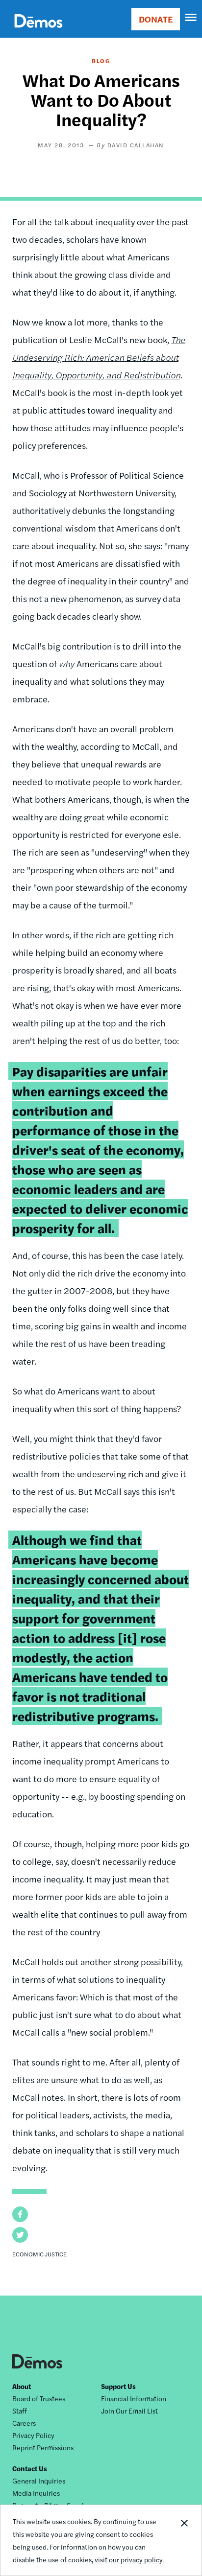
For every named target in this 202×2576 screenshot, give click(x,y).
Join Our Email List (129, 2411)
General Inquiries (39, 2481)
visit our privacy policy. (129, 2559)
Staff (20, 2411)
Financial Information (134, 2398)
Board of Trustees (39, 2398)
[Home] (38, 32)
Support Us (118, 2386)
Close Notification (184, 2540)
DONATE (156, 19)
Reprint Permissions (43, 2447)
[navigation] (191, 18)
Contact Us (30, 2468)
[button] (20, 2214)
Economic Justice (39, 2254)
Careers (24, 2423)
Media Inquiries (36, 2493)
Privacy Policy (33, 2435)
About (22, 2386)
